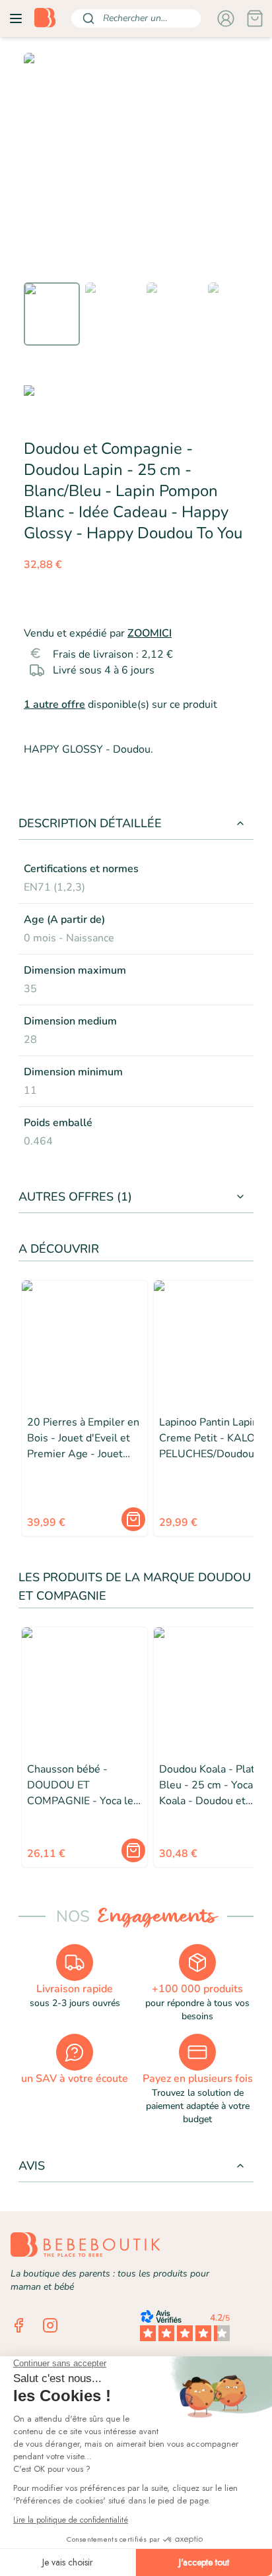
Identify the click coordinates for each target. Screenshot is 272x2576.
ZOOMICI (150, 633)
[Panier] (255, 18)
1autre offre (54, 705)
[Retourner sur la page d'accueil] (45, 18)
